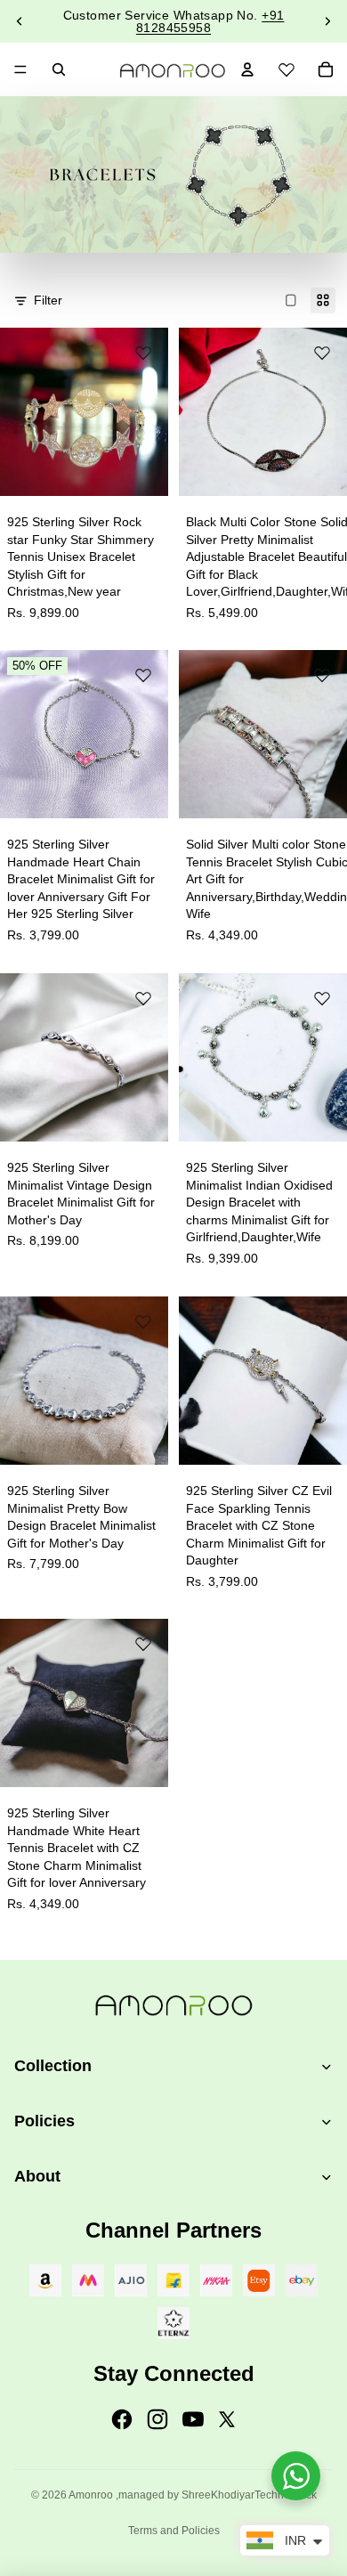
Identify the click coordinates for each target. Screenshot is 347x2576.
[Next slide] (327, 21)
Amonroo (91, 2495)
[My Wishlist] (286, 67)
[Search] (59, 69)
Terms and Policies (174, 2531)
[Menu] (20, 69)
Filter (48, 300)
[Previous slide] (20, 21)
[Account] (247, 69)
